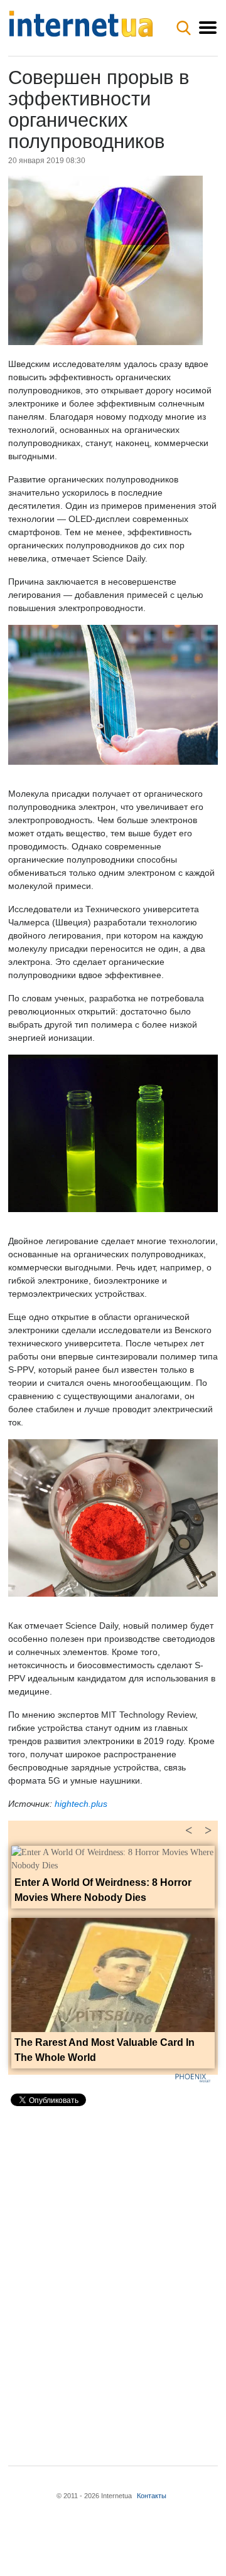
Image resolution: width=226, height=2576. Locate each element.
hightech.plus (81, 1804)
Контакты (152, 2496)
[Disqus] (113, 2275)
